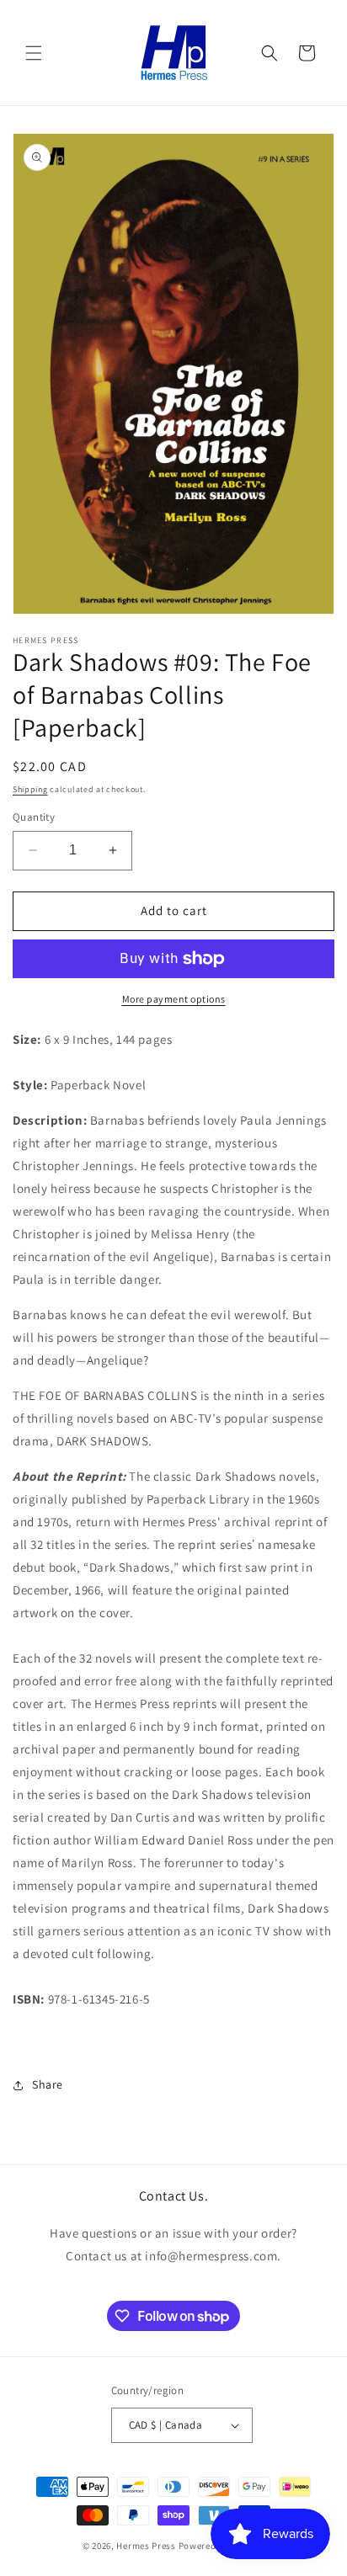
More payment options (174, 999)
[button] (34, 53)
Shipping (30, 789)
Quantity (34, 817)
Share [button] (48, 2084)
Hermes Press (146, 2546)
